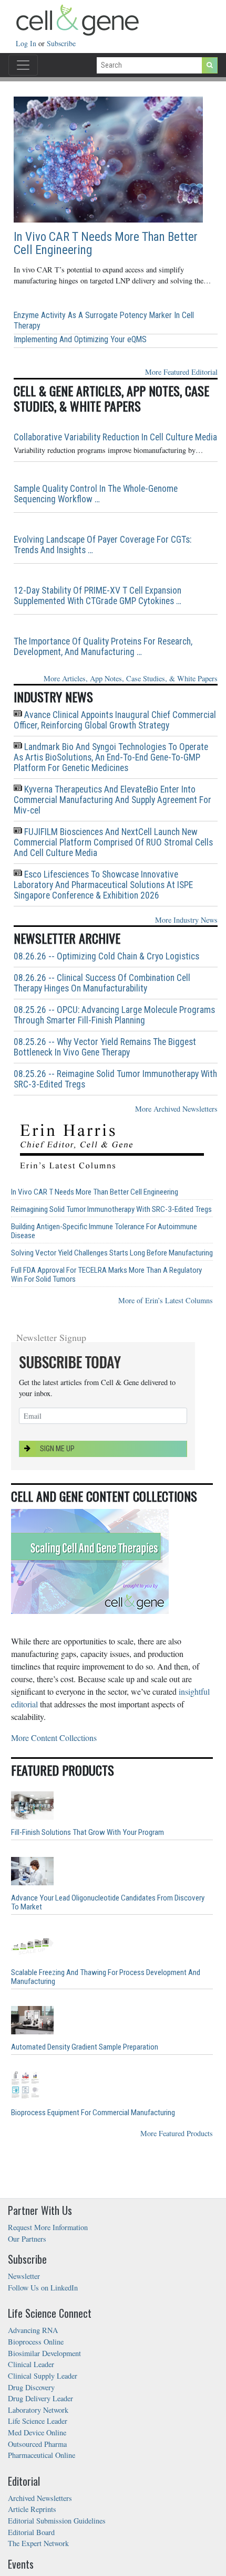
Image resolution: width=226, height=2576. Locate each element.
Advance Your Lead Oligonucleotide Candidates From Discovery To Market (108, 1903)
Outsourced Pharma (37, 2444)
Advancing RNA (33, 2330)
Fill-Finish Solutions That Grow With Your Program (88, 1833)
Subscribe (61, 43)
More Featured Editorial (181, 372)
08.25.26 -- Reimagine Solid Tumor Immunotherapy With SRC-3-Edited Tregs (115, 1079)
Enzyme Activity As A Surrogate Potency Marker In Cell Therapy (104, 320)
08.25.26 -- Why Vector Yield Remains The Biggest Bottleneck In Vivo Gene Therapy (105, 1047)
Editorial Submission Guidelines (57, 2521)
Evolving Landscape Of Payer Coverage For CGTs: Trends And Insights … (102, 545)
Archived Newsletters (40, 2498)
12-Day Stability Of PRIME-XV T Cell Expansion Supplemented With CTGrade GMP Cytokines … (97, 596)
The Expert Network (38, 2543)
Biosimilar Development (44, 2353)
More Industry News (186, 920)
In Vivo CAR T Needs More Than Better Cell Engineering (106, 244)
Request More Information (48, 2227)
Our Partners (27, 2239)
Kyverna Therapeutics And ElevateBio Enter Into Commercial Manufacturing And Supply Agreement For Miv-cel (112, 800)
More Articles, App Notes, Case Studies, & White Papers (131, 678)
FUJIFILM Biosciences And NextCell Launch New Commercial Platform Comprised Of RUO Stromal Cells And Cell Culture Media (113, 842)
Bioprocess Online (36, 2342)
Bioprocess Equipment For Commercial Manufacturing (93, 2113)
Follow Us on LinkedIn (43, 2288)
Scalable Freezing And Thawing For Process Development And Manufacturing (106, 1977)
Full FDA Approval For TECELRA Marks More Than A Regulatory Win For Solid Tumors (106, 1275)
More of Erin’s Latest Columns (166, 1300)
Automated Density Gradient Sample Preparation (85, 2047)
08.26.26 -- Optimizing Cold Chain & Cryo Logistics (106, 956)
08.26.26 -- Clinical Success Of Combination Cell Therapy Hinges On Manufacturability (102, 983)
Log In (27, 43)
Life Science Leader (38, 2421)
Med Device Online (37, 2432)
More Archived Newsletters (176, 1109)
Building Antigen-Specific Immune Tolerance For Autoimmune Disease (104, 1231)
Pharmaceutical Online (42, 2455)
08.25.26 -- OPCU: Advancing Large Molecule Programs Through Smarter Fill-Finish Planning (114, 1015)
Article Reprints (32, 2509)
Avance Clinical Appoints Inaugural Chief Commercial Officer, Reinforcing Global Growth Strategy (115, 720)
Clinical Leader (31, 2364)
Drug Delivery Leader (40, 2398)
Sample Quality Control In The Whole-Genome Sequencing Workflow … (96, 494)
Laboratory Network (38, 2410)
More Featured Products (177, 2133)
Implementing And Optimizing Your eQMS (80, 339)
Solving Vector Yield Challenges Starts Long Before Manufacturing (112, 1253)
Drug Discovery (31, 2387)
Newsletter (24, 2276)
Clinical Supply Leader (43, 2376)
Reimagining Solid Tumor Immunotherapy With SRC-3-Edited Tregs (111, 1210)
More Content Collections (54, 1738)
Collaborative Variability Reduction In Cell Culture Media (115, 437)
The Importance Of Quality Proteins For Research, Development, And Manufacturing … (103, 647)
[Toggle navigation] (23, 65)
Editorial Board (31, 2532)
